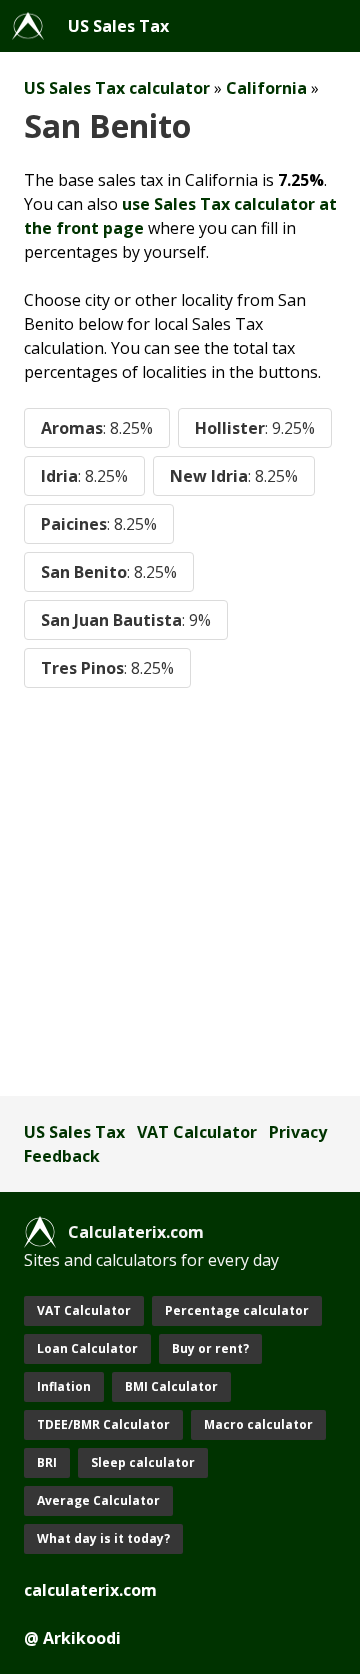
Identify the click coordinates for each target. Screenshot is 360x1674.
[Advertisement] (180, 892)
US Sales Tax (118, 26)
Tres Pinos (107, 668)
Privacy (298, 1132)
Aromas (97, 428)
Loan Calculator (87, 1348)
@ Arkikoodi (72, 1638)
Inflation (64, 1386)
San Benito (109, 572)
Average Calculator (98, 1500)
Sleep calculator (143, 1462)
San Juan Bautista (126, 620)
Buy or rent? (210, 1348)
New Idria (234, 476)
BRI (47, 1462)
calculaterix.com (90, 1590)
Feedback (62, 1156)
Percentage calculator (237, 1310)
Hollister (255, 428)
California (266, 88)
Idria (84, 476)
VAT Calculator (197, 1132)
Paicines (99, 524)
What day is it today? (103, 1538)
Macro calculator (258, 1424)
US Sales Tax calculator (117, 88)
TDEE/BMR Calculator (103, 1424)
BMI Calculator (171, 1386)
